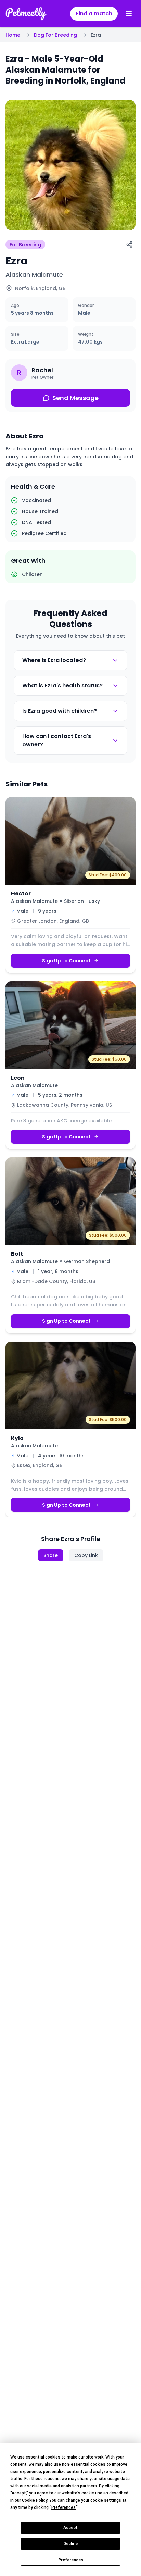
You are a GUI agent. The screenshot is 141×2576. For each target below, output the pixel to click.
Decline (70, 2544)
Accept (70, 2528)
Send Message (75, 398)
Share (51, 1555)
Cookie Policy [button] (35, 2500)
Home (13, 35)
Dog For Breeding (55, 35)
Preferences (71, 2560)
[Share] (129, 245)
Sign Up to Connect (66, 961)
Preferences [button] (63, 2507)
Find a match (94, 14)
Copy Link (86, 1555)
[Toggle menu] (129, 14)
